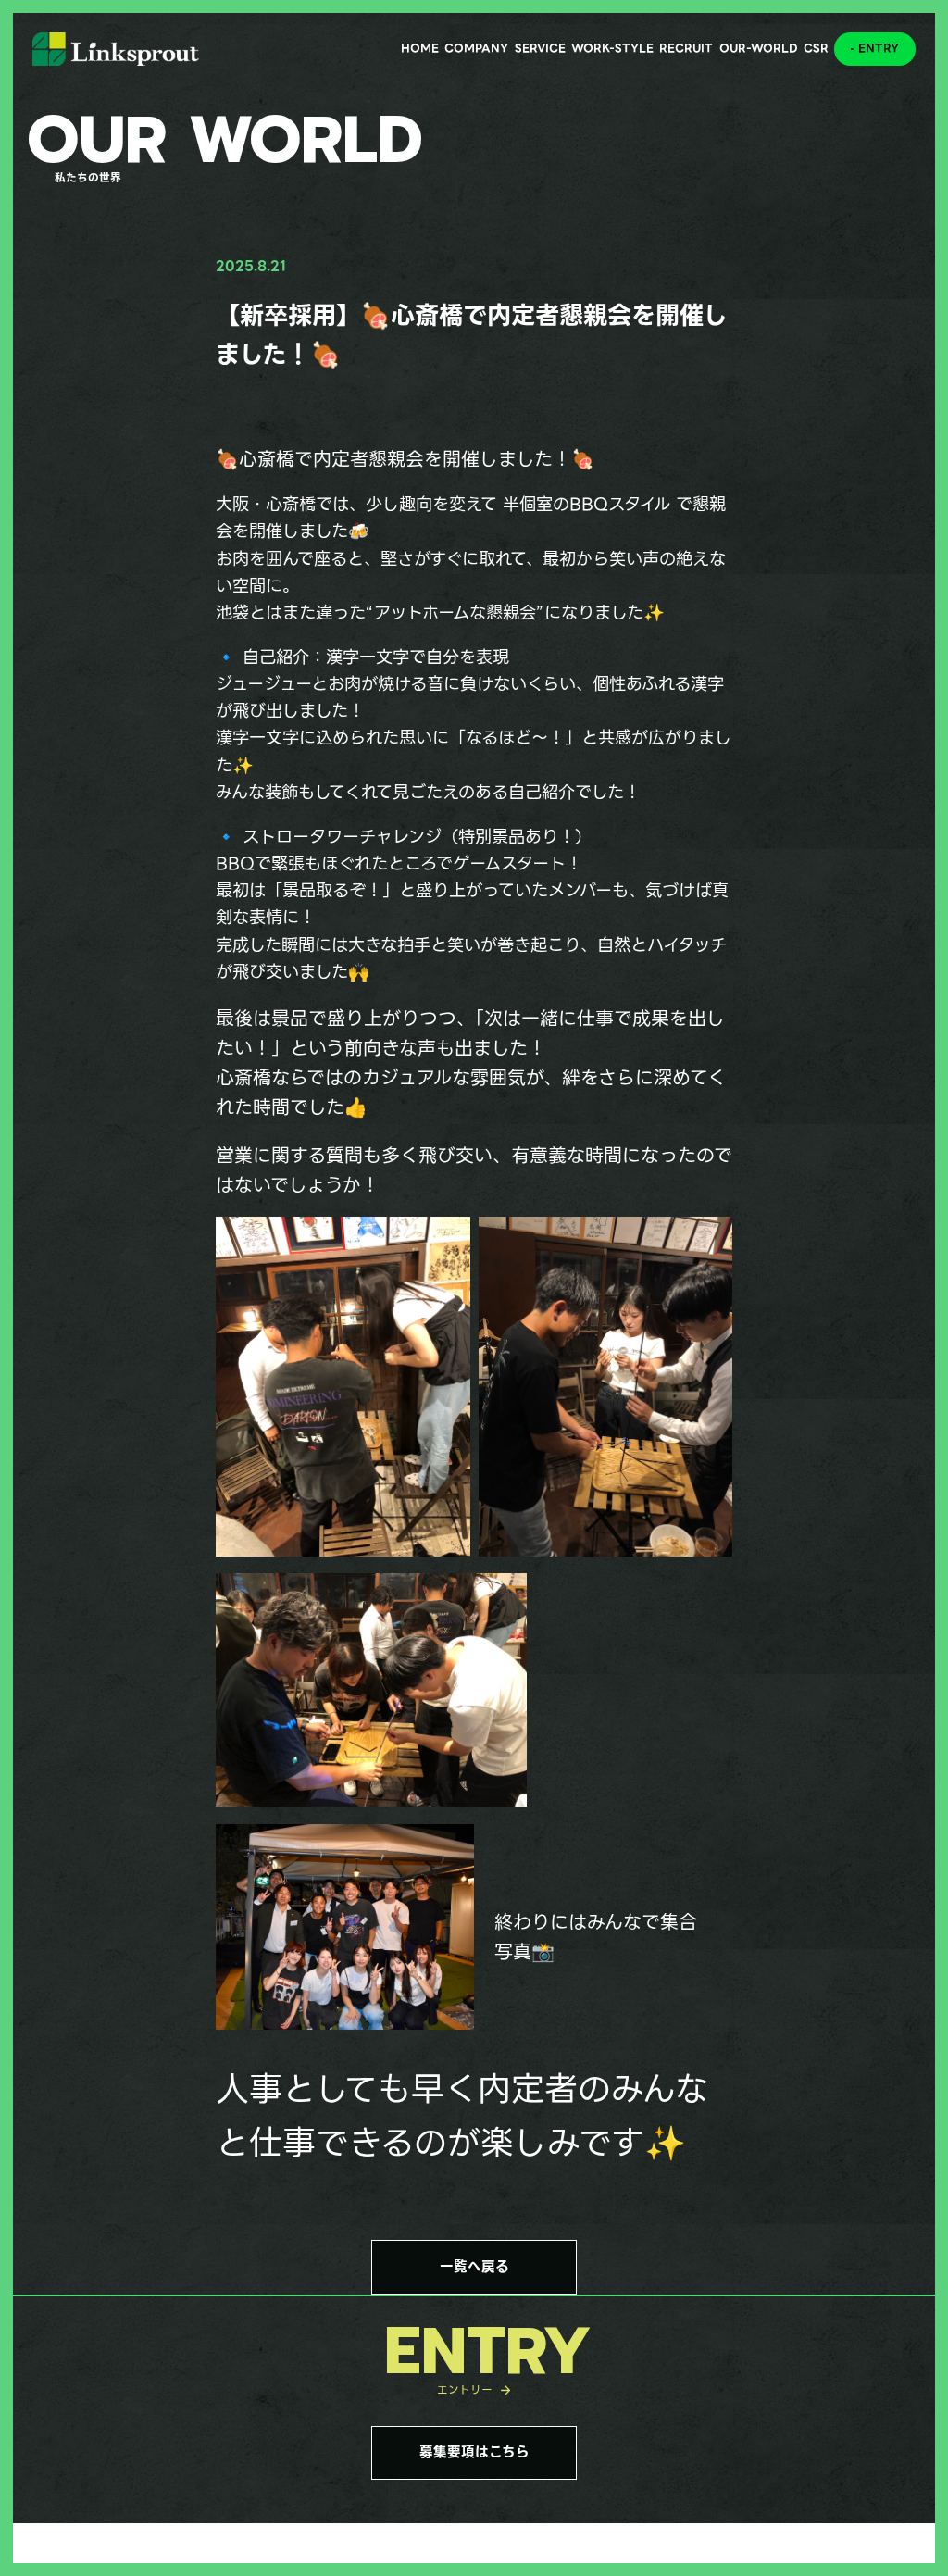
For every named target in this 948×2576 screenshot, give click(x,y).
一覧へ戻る (474, 2267)
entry (879, 48)
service (540, 48)
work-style (612, 48)
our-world (759, 48)
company (476, 48)
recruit (686, 48)
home (420, 48)
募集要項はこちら (474, 2452)
